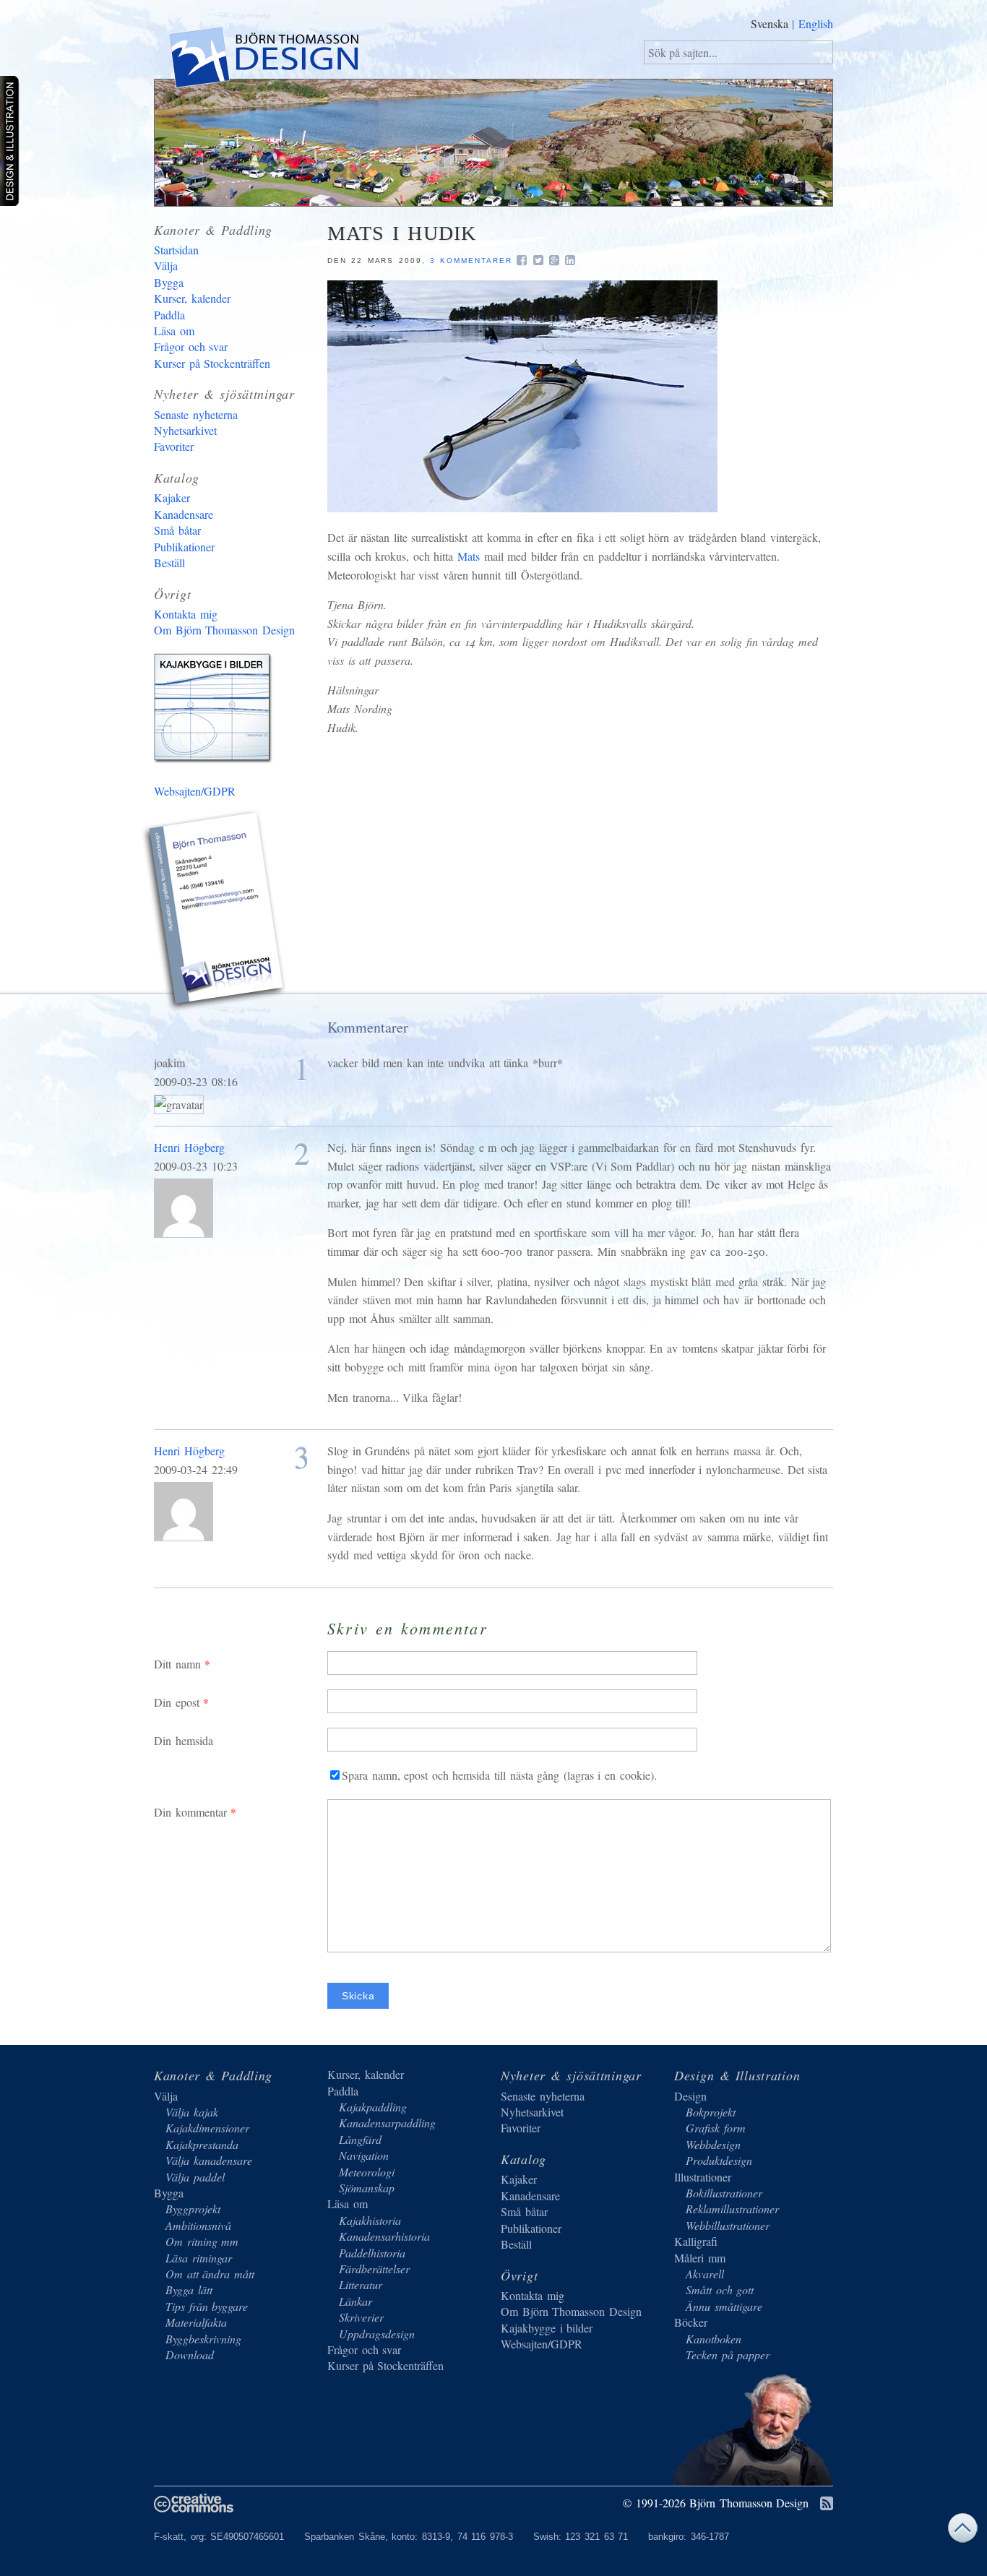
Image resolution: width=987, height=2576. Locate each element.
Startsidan (176, 250)
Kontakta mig (186, 614)
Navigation (364, 2155)
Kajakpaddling (373, 2107)
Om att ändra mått (210, 2274)
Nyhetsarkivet (185, 430)
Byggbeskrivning (203, 2339)
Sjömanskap (367, 2188)
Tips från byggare (207, 2306)
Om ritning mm (202, 2241)
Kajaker (172, 497)
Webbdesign (713, 2144)
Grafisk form (716, 2128)
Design (690, 2096)
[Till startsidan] (263, 60)
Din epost (177, 1702)
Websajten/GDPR (195, 791)
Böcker (691, 2322)
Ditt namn (177, 1664)
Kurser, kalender (192, 298)
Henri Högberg (189, 1147)
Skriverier (361, 2317)
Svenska (770, 23)
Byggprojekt (193, 2209)
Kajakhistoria (370, 2220)
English (816, 23)
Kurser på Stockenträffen (212, 363)
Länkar (355, 2301)
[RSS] (827, 2504)
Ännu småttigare (724, 2306)
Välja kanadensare (209, 2160)
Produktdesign (719, 2160)
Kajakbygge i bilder (215, 711)
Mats (469, 556)
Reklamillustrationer (732, 2209)
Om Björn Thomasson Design (224, 630)
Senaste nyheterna (196, 414)
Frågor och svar (191, 346)
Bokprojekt (711, 2112)
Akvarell (705, 2274)
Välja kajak (192, 2112)
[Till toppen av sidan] (962, 2532)
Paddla (169, 315)
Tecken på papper (728, 2355)
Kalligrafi (696, 2241)
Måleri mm (700, 2258)
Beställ (169, 563)
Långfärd (360, 2139)
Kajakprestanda (202, 2144)
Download (190, 2355)
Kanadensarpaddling (387, 2123)
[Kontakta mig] (215, 913)
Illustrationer (703, 2177)
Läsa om (174, 331)
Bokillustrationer (724, 2193)
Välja (166, 266)
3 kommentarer (471, 260)
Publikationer (184, 547)
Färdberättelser (374, 2269)
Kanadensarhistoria (384, 2236)
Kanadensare (184, 514)
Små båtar (177, 530)
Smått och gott (720, 2289)
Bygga (169, 282)
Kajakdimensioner (207, 2128)
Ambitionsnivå (198, 2225)
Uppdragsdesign (377, 2334)
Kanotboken (714, 2339)
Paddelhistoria (372, 2253)
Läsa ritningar (199, 2258)
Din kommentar (190, 1812)
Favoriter (174, 446)
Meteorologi (367, 2172)
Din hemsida (184, 1740)
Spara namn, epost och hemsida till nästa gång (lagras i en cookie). (499, 1775)
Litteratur (361, 2284)
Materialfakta (196, 2322)
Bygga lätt (189, 2289)
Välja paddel (195, 2177)
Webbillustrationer (728, 2225)
